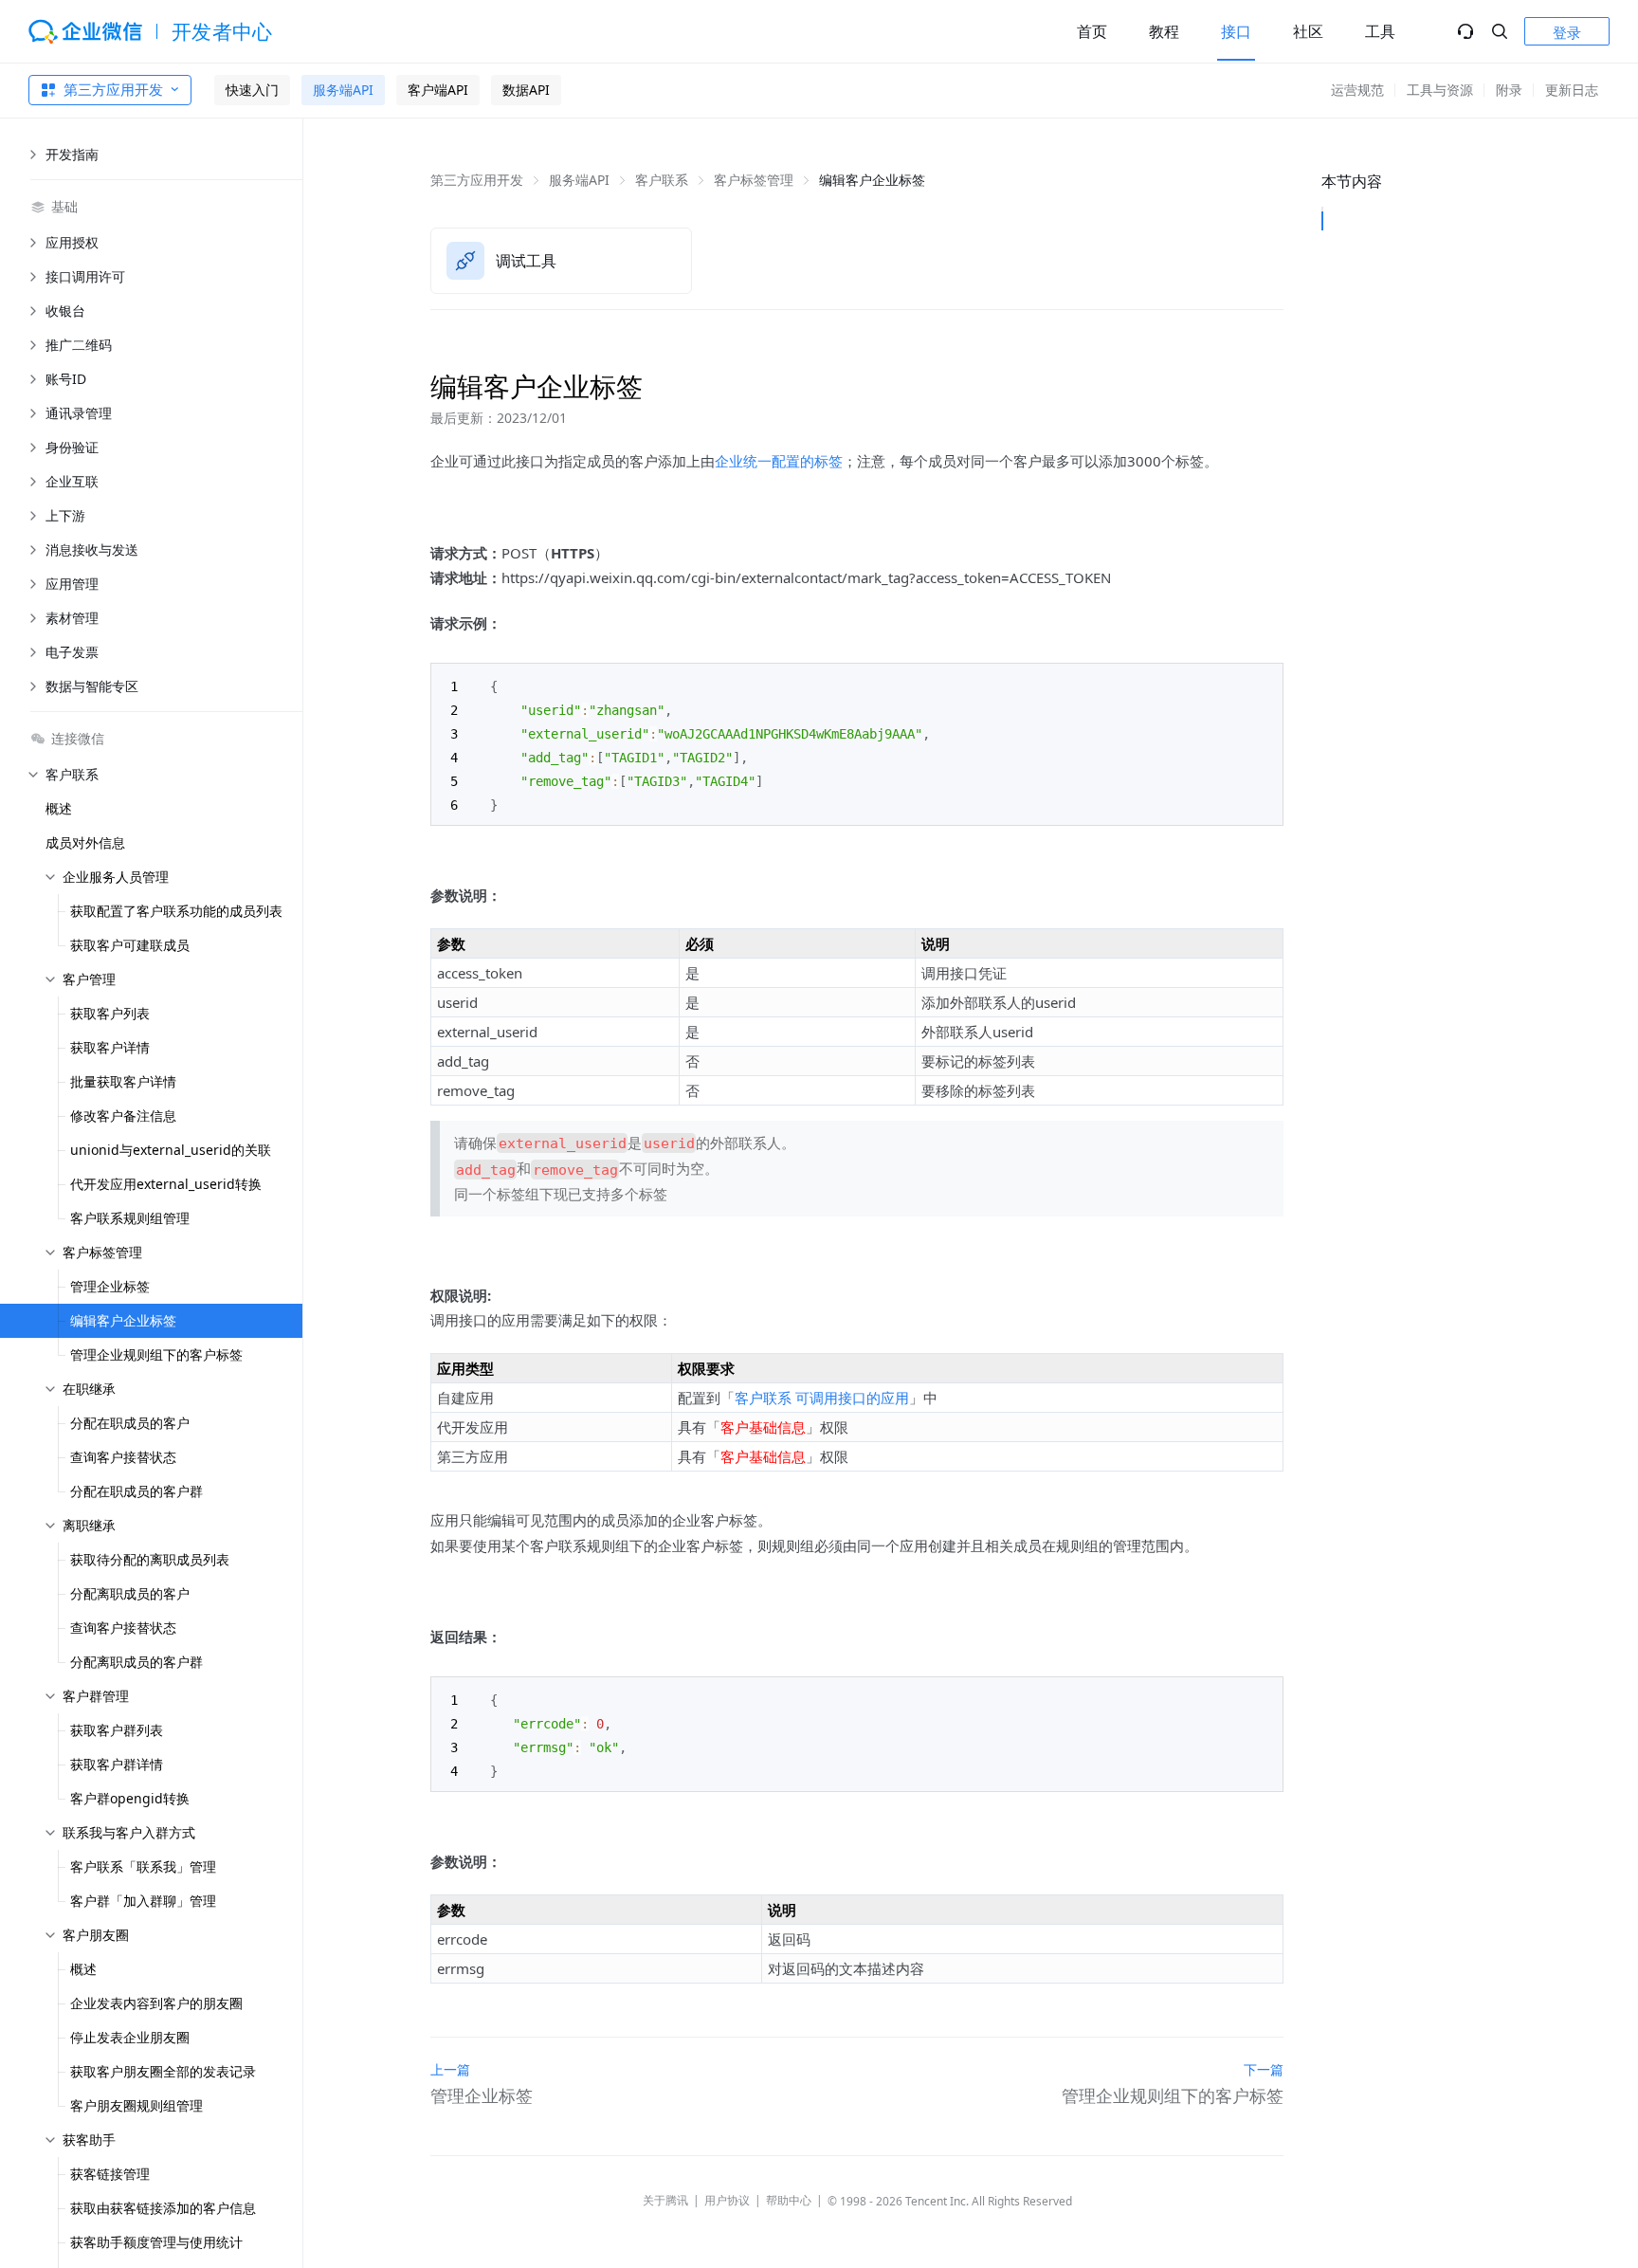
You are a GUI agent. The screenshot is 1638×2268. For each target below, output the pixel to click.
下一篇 (1264, 2069)
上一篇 (450, 2069)
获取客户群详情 (117, 1764)
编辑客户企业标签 (123, 1320)
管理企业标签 (110, 1286)
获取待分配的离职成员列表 (150, 1559)
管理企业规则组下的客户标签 (156, 1354)
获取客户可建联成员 (130, 945)
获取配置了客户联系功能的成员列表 (176, 911)
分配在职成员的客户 (130, 1423)
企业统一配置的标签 (779, 461)
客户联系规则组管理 (130, 1218)
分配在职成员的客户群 (136, 1491)
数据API (526, 90)
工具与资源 (1440, 90)
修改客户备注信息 (123, 1116)
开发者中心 (222, 31)
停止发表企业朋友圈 (130, 2037)
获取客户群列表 (117, 1730)
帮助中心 (789, 2200)
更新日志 (1572, 90)
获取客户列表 (110, 1013)
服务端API (343, 90)
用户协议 (727, 2200)
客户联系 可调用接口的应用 (822, 1398)
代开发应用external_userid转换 (166, 1184)
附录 (1509, 90)
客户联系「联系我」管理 (143, 1866)
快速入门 (252, 90)
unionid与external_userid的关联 (171, 1150)
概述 (59, 808)
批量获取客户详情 (123, 1081)
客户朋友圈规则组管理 (136, 2105)
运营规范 (1357, 90)
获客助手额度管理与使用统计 (156, 2242)
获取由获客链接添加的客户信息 (163, 2208)
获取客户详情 (110, 1047)
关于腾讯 (665, 2200)
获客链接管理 (110, 2174)
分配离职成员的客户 (130, 1593)
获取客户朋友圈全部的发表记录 (163, 2071)
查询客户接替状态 (123, 1457)
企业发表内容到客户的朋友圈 (156, 2003)
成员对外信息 (85, 842)
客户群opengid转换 (130, 1798)
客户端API (438, 90)
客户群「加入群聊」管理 (143, 1901)
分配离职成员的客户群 (136, 1662)
